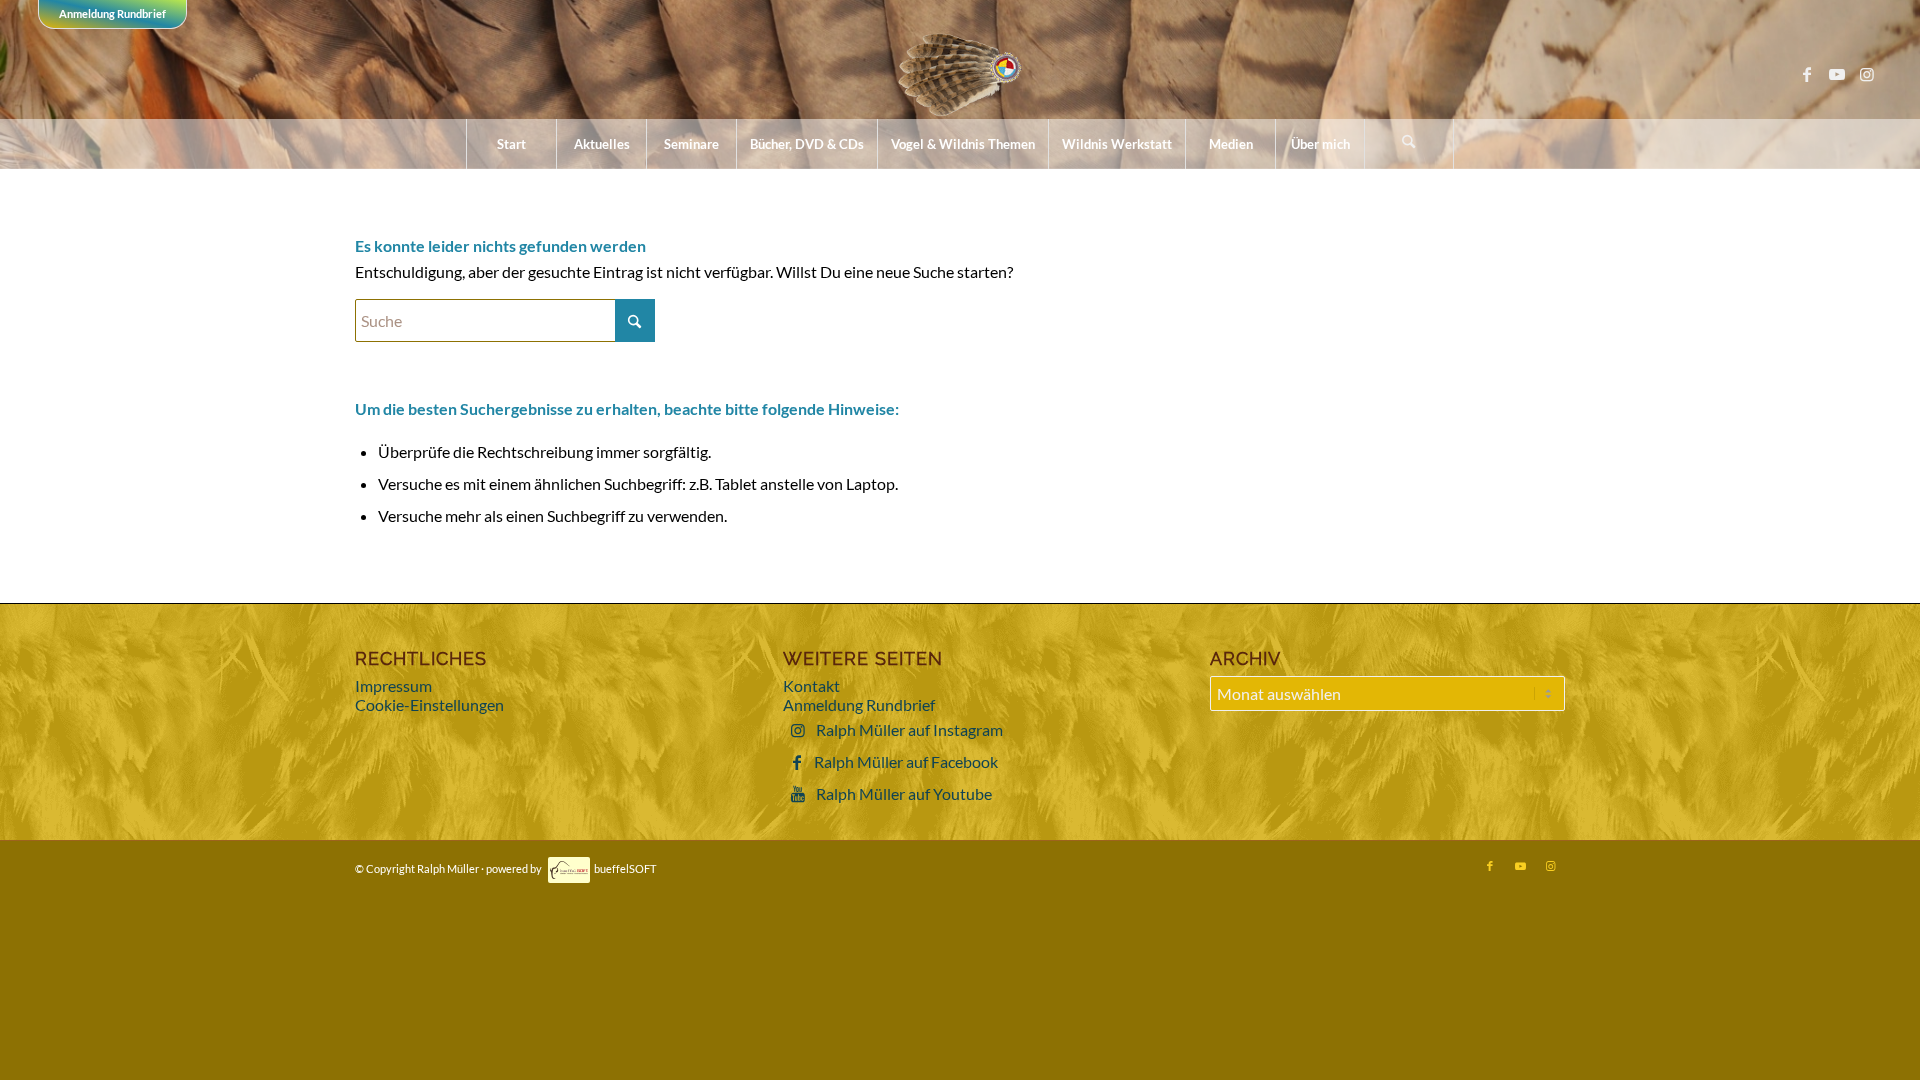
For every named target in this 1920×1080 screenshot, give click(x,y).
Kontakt (811, 685)
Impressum (393, 685)
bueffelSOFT (625, 868)
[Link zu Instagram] (1867, 74)
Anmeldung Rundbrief (112, 13)
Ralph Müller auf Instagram (909, 729)
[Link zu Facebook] (1807, 74)
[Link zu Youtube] (1837, 74)
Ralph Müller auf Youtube (904, 793)
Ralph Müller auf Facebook (906, 761)
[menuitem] (511, 144)
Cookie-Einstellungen (429, 704)
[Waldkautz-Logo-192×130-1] (960, 74)
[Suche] (1409, 144)
